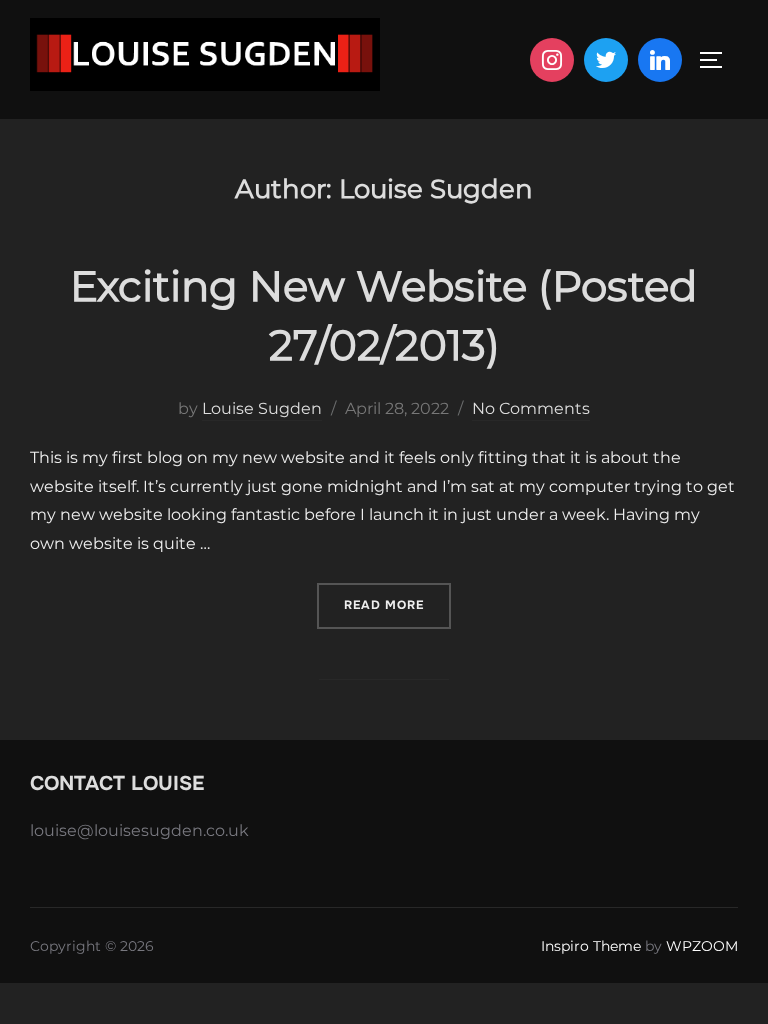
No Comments (531, 408)
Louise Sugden (262, 408)
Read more (397, 604)
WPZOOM (702, 946)
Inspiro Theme (591, 946)
